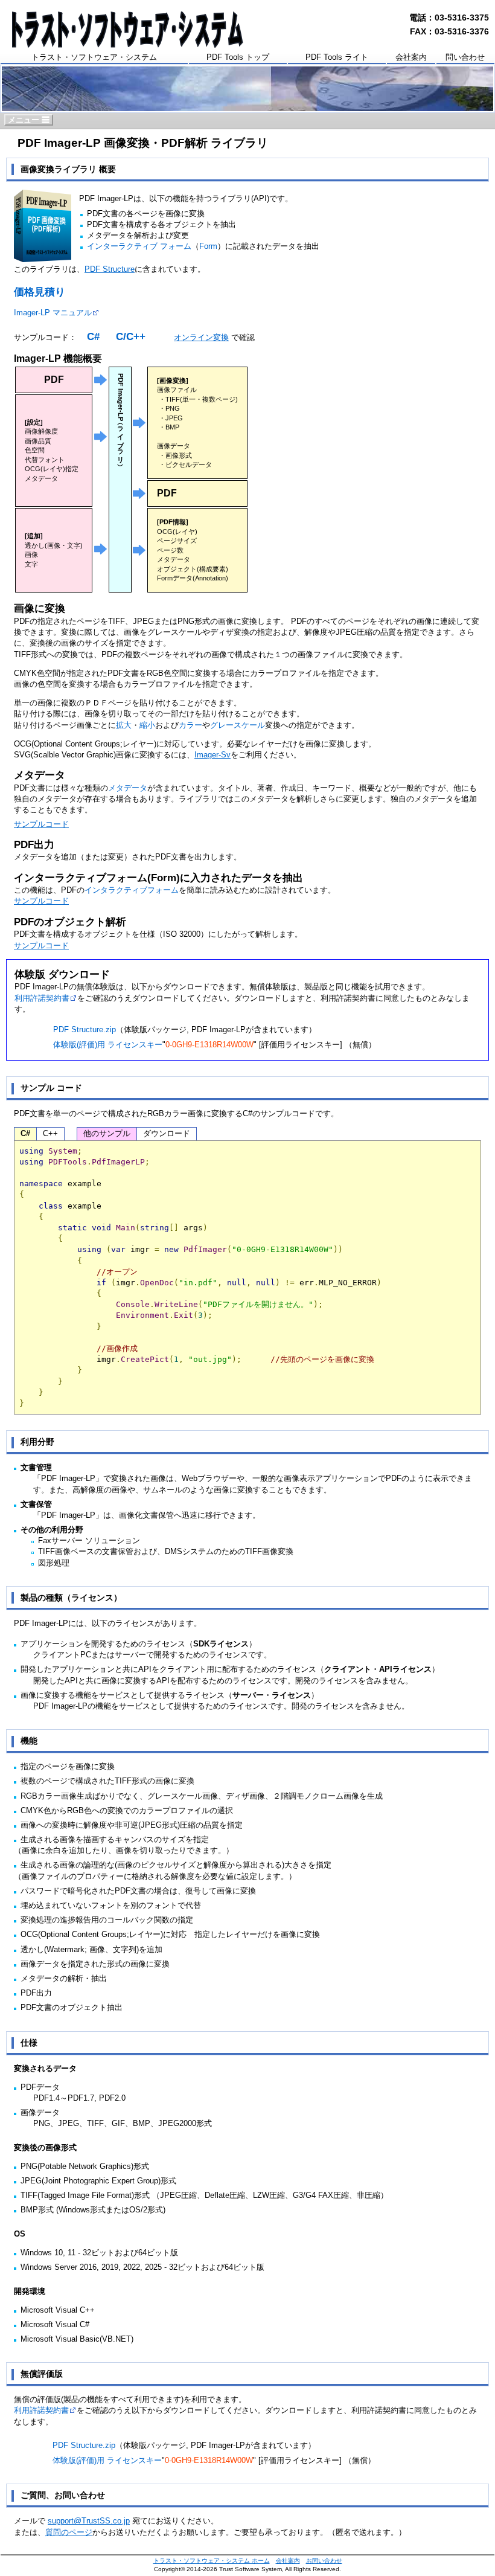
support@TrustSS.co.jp (89, 2521)
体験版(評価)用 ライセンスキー (108, 1045)
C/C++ (131, 337)
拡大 (124, 725)
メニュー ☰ (29, 120)
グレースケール (238, 725)
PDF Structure (110, 269)
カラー (190, 725)
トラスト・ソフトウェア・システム (94, 57)
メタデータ (128, 788)
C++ (50, 1133)
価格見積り (40, 292)
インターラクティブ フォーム (139, 246)
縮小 (147, 725)
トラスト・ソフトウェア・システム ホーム (212, 2561)
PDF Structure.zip (85, 1029)
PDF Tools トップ (238, 57)
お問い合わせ (324, 2561)
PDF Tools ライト (337, 57)
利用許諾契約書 (42, 998)
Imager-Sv (212, 755)
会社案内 (411, 57)
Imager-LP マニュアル (53, 313)
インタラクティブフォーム (132, 890)
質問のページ (69, 2532)
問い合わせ (465, 57)
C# (93, 337)
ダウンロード (167, 1133)
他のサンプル (107, 1133)
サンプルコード (41, 824)
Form (208, 246)
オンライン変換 (201, 337)
